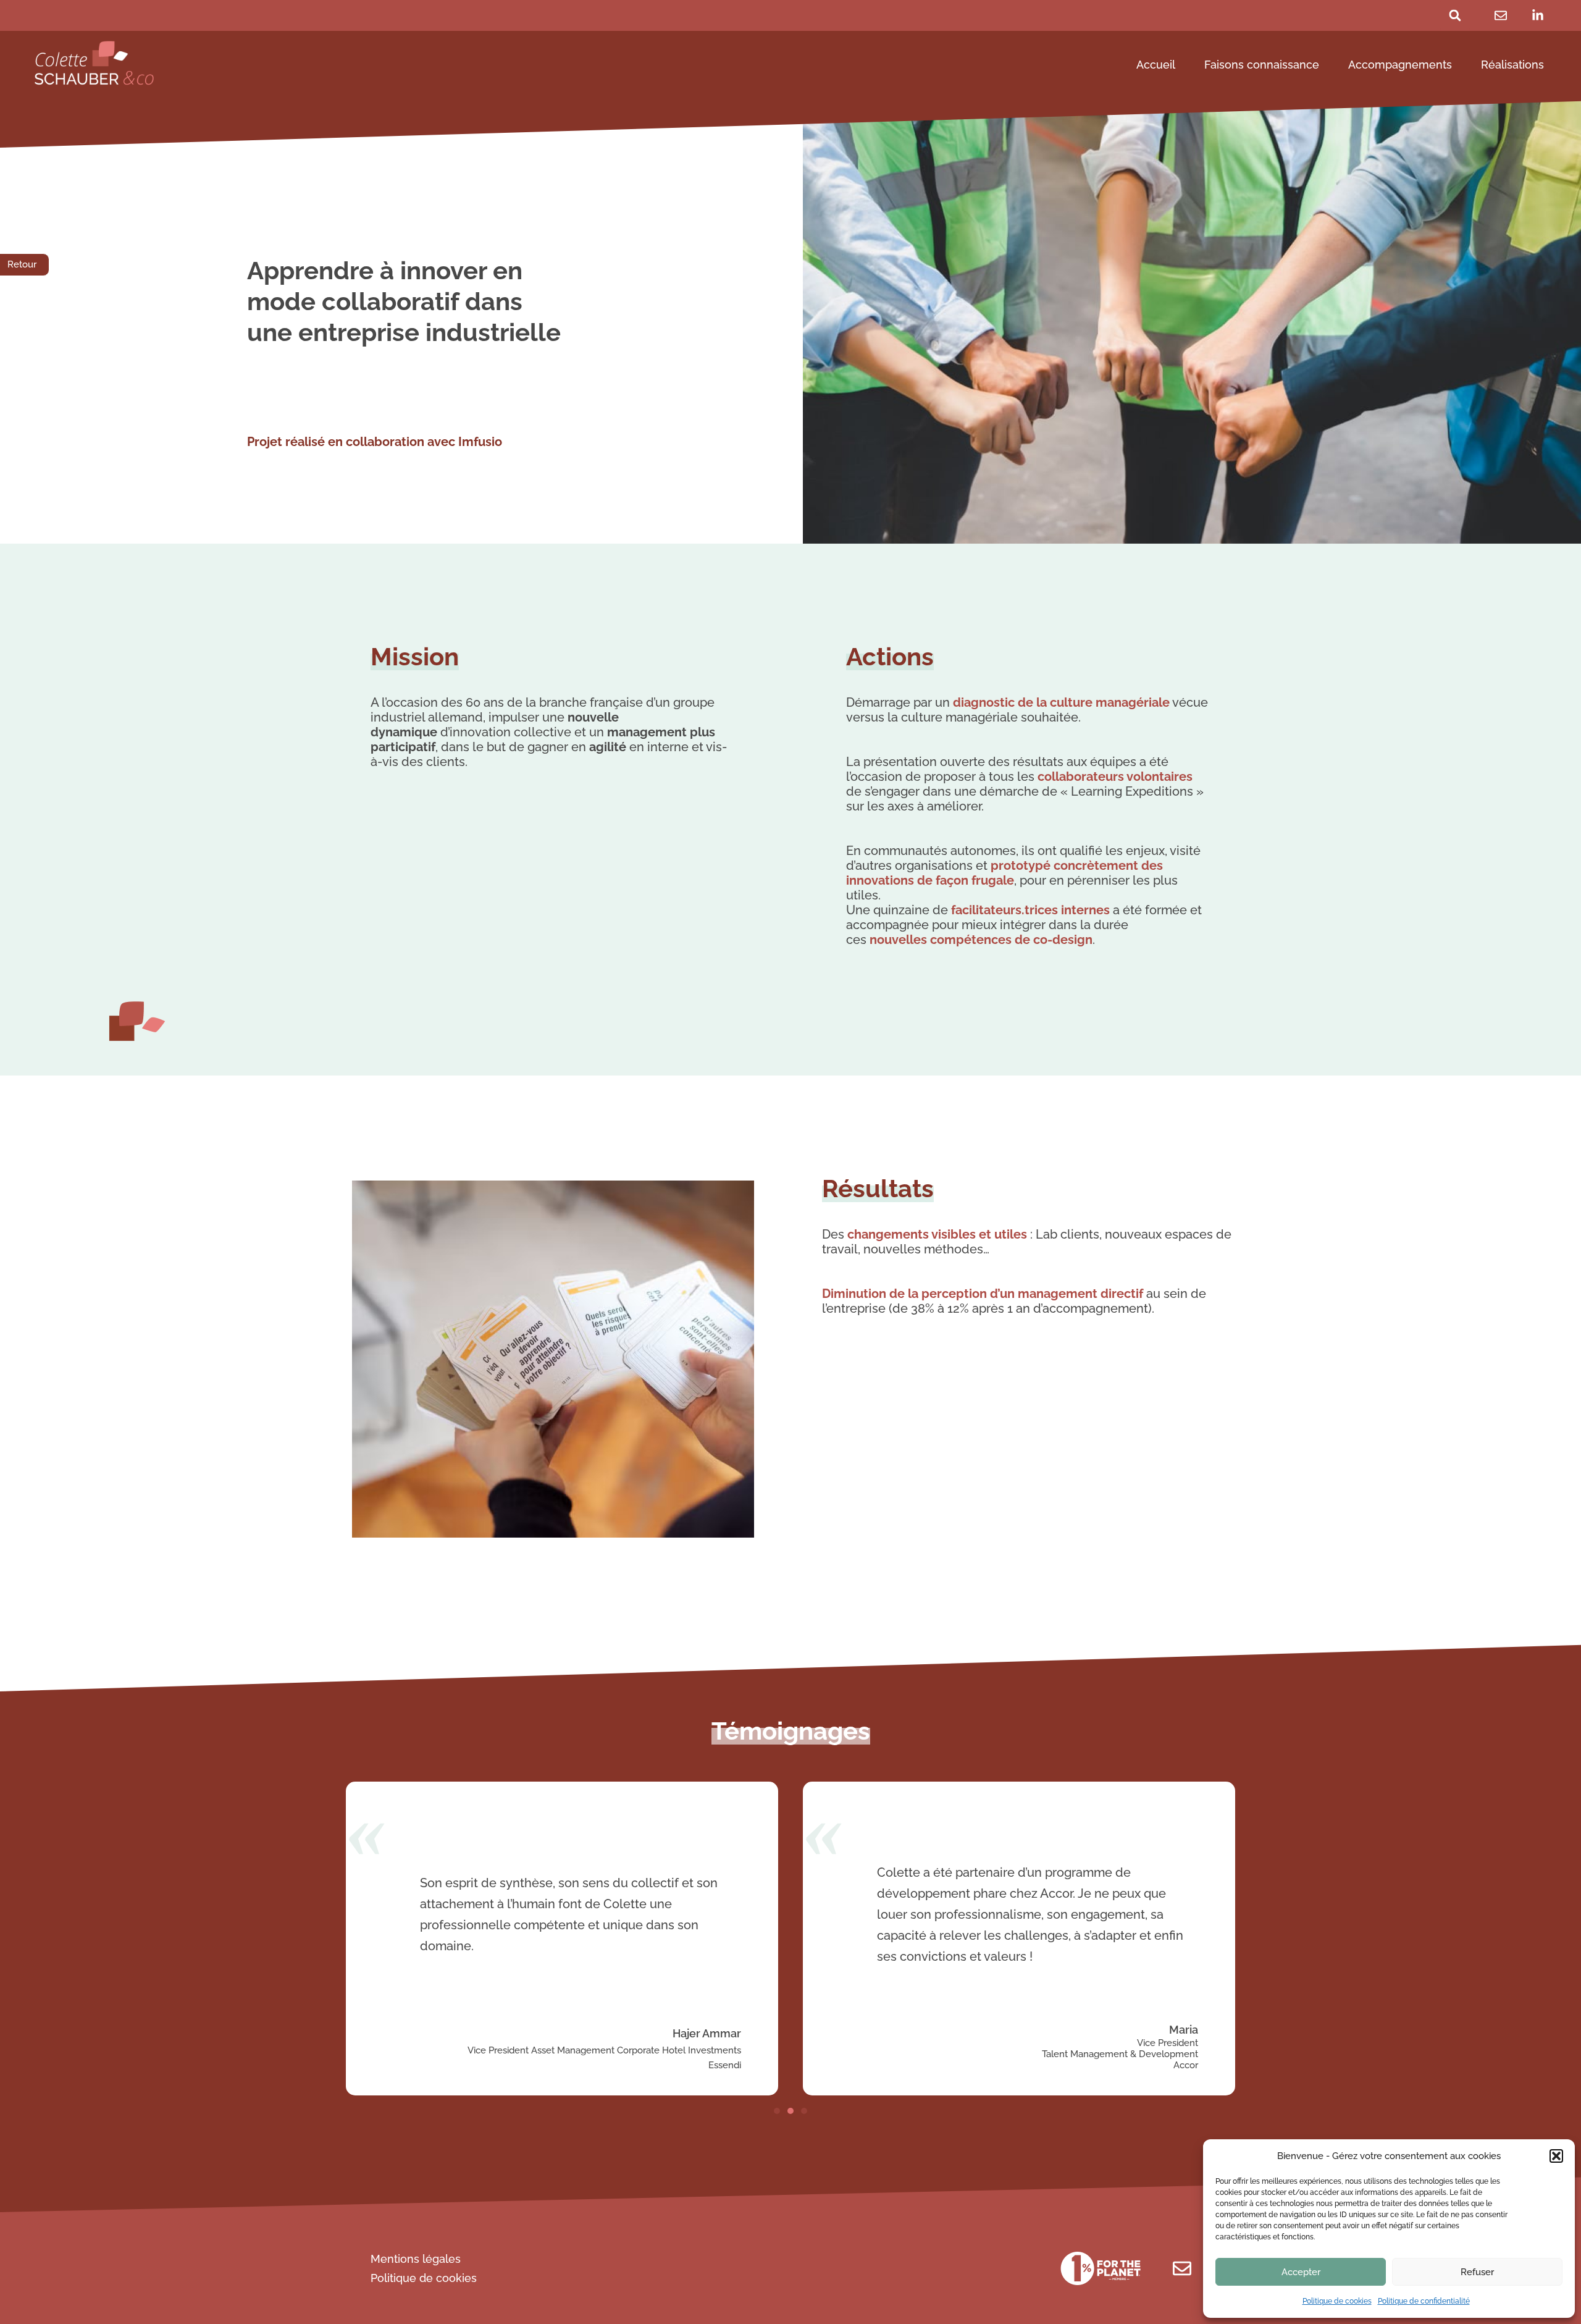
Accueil (1156, 65)
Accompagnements (1400, 65)
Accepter (1301, 2272)
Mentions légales (416, 2259)
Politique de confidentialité (1424, 2301)
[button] (1556, 2156)
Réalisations (1512, 65)
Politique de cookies (1337, 2301)
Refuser (1477, 2272)
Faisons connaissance (1262, 65)
